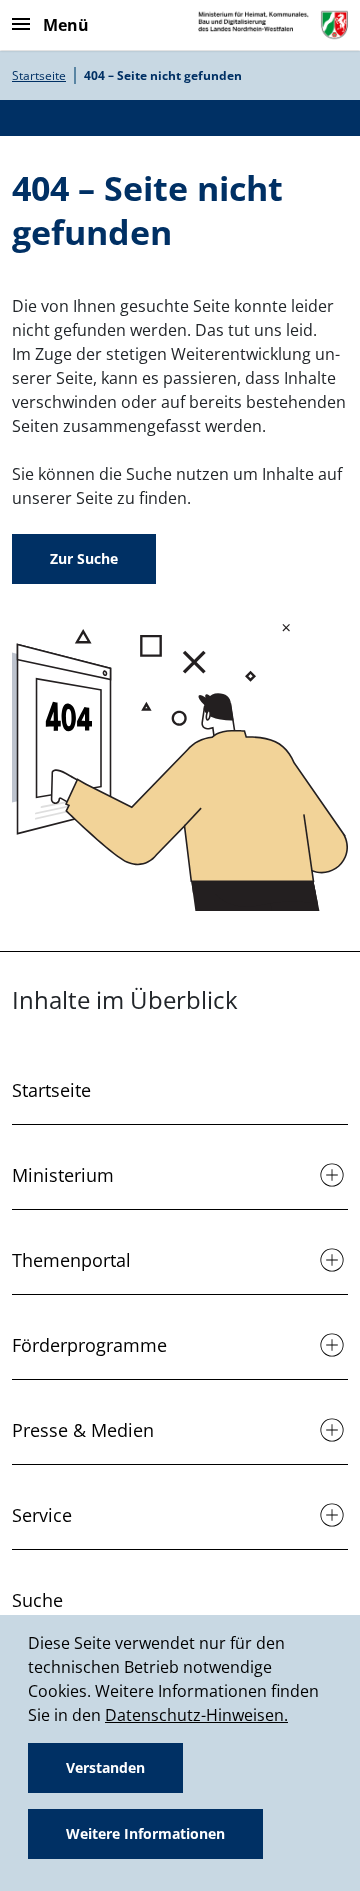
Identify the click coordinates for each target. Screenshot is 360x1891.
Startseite (39, 75)
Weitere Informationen (145, 1833)
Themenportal (71, 1260)
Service (42, 1515)
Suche (37, 1600)
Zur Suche (84, 558)
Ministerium (63, 1175)
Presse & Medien (83, 1430)
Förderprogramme (89, 1345)
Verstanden (105, 1767)
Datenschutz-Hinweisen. (196, 1715)
